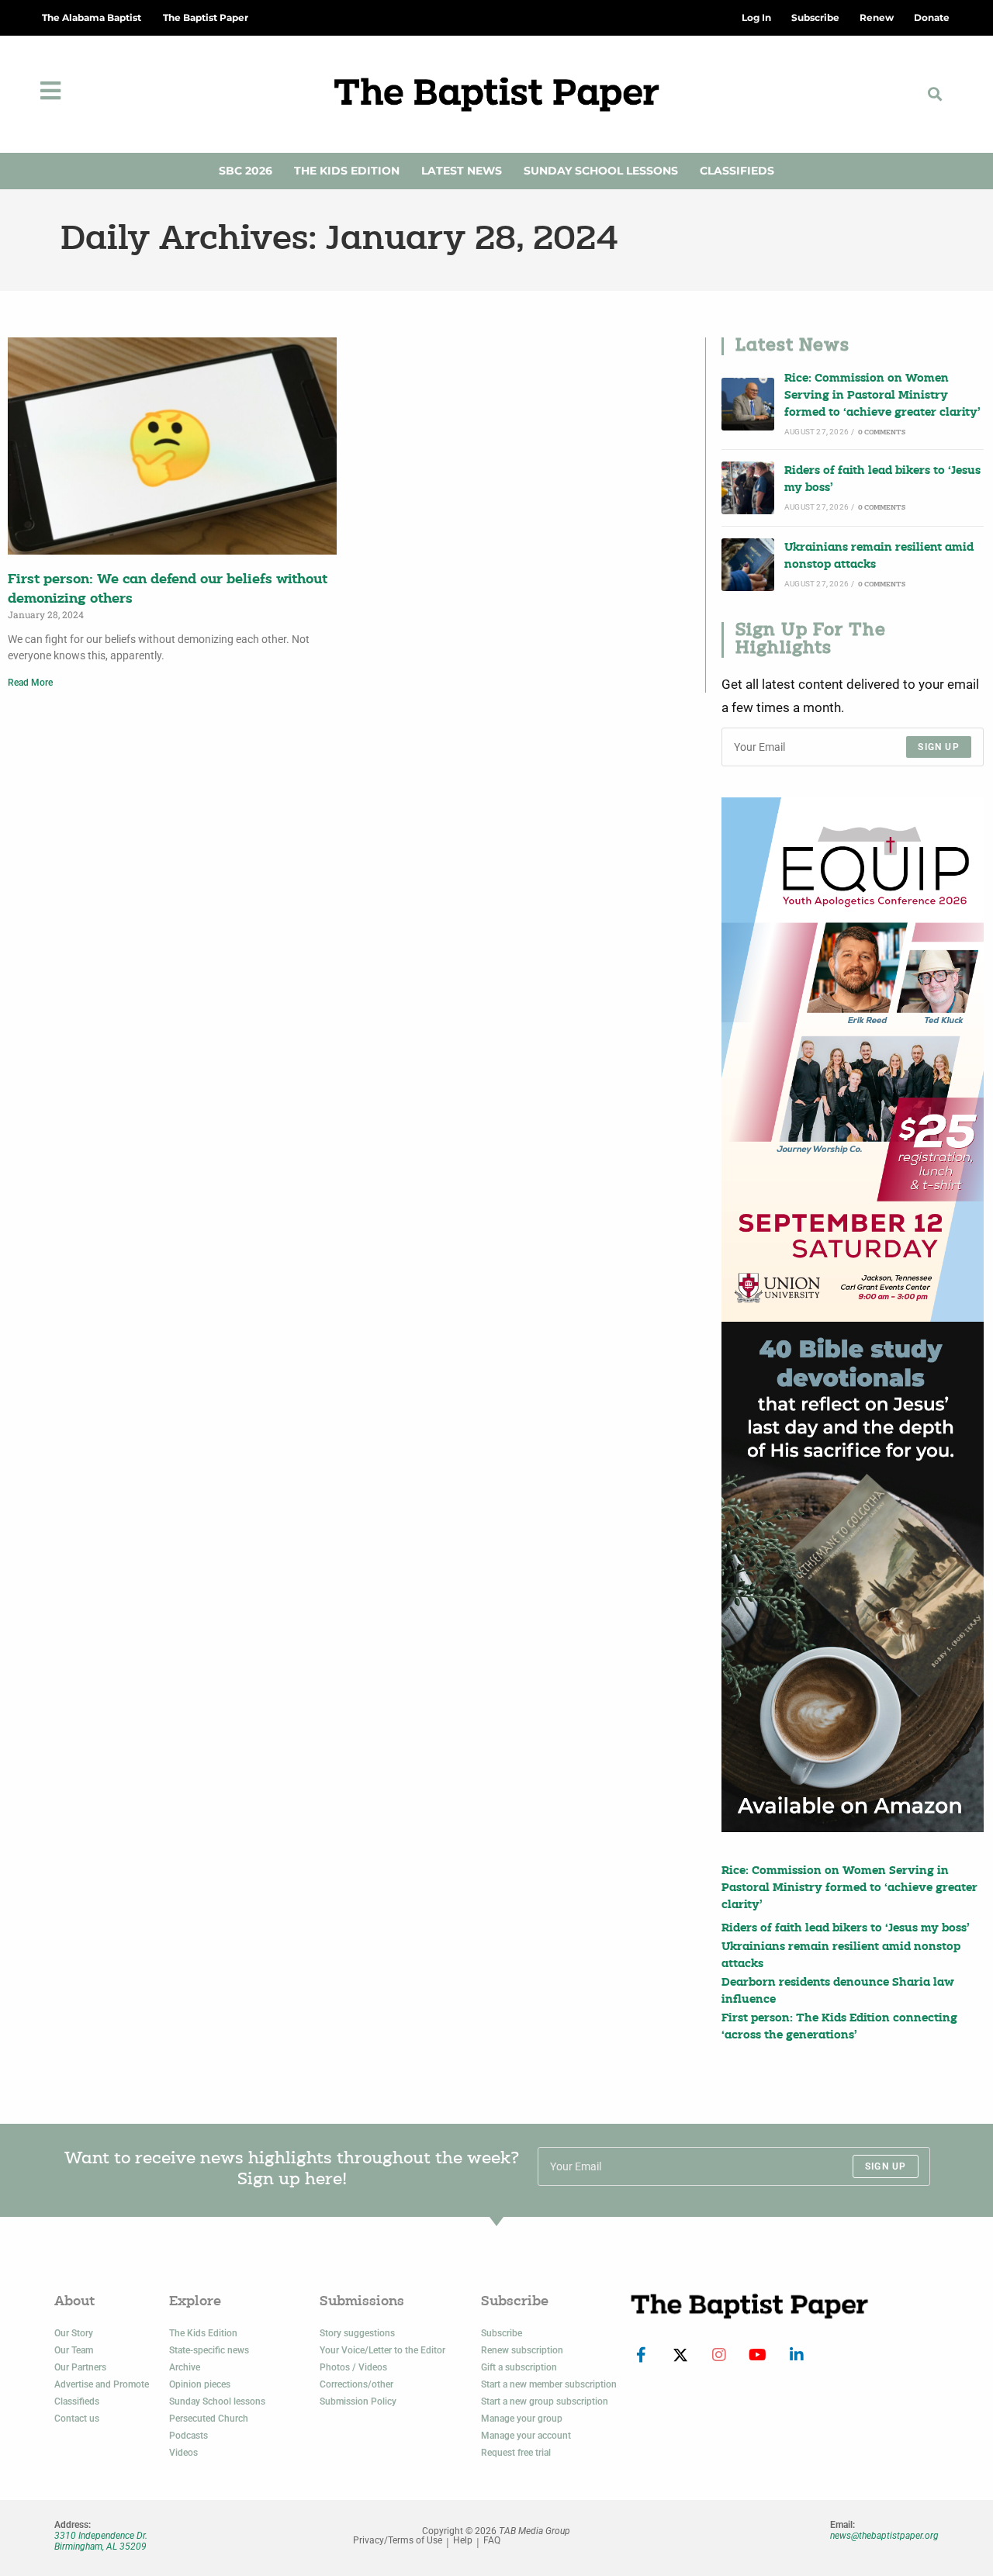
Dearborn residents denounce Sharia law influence (838, 1992)
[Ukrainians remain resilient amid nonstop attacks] (748, 565)
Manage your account (526, 2436)
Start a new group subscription (545, 2401)
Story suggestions (357, 2333)
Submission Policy (358, 2401)
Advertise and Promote (102, 2384)
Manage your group (522, 2419)
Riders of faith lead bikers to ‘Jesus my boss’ (882, 480)
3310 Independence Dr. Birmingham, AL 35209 (101, 2541)
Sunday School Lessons (601, 171)
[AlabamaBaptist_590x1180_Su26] (853, 1060)
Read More (30, 683)
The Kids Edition (347, 171)
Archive (185, 2367)
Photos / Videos (353, 2367)
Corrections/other (356, 2384)
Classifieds (737, 171)
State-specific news (209, 2350)
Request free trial (516, 2453)
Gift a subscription (519, 2367)
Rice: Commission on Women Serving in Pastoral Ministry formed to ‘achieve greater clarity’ (882, 396)
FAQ (492, 2541)
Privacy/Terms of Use (398, 2541)
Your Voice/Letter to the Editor (382, 2350)
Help (463, 2541)
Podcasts (189, 2436)
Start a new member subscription (549, 2384)
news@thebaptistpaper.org (884, 2536)
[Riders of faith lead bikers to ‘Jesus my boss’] (748, 488)
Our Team (74, 2350)
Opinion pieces (200, 2384)
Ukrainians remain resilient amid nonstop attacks (879, 557)
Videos (183, 2453)
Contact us (77, 2419)
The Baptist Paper (206, 17)
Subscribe (502, 2333)
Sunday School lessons (217, 2401)
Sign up (938, 747)
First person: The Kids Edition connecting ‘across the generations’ (839, 2027)
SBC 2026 (246, 171)
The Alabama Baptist (92, 17)
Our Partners (80, 2367)
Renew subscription (522, 2350)
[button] (935, 94)
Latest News (462, 171)
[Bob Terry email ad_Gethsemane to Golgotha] (853, 1577)
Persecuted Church (209, 2419)
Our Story (74, 2333)
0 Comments (882, 432)
